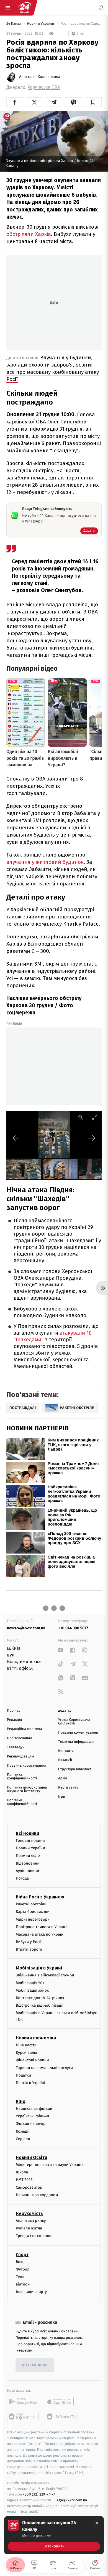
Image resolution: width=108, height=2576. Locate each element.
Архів (63, 1778)
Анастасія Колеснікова (40, 77)
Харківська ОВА (44, 87)
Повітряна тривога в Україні (42, 1927)
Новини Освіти (31, 2157)
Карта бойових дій (33, 1912)
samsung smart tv (61, 2417)
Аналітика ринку (31, 2221)
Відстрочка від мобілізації (40, 2006)
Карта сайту (68, 1788)
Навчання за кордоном (37, 2195)
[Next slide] (92, 1138)
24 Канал (14, 24)
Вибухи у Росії (29, 1942)
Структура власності (75, 1769)
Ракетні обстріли (31, 1904)
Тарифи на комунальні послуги (44, 2068)
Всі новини (27, 1833)
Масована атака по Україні (40, 1934)
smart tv (23, 2417)
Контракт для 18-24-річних (40, 1998)
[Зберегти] (93, 102)
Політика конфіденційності (22, 1777)
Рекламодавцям (20, 1757)
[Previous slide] (16, 1138)
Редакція (14, 1720)
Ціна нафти (26, 2045)
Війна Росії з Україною (40, 1897)
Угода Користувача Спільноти (74, 1722)
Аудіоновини (27, 1871)
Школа (22, 2172)
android (23, 2402)
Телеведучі (16, 1747)
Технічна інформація (76, 1742)
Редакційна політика (25, 1729)
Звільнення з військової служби (45, 1975)
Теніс (20, 2277)
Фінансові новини (32, 2060)
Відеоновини (28, 1863)
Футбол (23, 2269)
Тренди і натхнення (34, 2236)
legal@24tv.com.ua (71, 2500)
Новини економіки (36, 2038)
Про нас (14, 1711)
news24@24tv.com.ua (26, 1628)
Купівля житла (29, 2228)
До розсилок (35, 2365)
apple (61, 2402)
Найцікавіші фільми (34, 2109)
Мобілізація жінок (32, 1990)
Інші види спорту (31, 2292)
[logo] (24, 8)
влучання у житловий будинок (45, 862)
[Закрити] (97, 2523)
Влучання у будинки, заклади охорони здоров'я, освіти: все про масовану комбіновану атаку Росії (53, 368)
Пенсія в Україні (30, 2083)
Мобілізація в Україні (39, 1968)
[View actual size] (81, 1117)
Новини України (41, 24)
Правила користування (27, 1766)
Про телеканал (20, 1738)
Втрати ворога (29, 1950)
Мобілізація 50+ (30, 1983)
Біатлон (23, 2285)
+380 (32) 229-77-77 (39, 2495)
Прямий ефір (28, 1856)
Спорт (22, 2255)
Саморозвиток (29, 2187)
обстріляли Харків (29, 234)
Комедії (23, 2131)
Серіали (23, 2139)
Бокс (20, 2262)
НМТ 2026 (24, 2180)
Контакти (66, 1751)
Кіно (21, 2102)
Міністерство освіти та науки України (50, 2165)
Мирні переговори (33, 1919)
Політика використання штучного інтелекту (27, 1789)
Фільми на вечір (31, 2124)
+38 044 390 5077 (73, 1628)
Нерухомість (29, 2213)
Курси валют (27, 2053)
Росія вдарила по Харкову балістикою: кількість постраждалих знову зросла (81, 24)
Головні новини (30, 1841)
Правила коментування (78, 1733)
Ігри (62, 1797)
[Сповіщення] (101, 8)
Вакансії (65, 1760)
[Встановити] (54, 2535)
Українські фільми (32, 2116)
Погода (22, 1878)
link (61, 1650)
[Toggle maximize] (95, 1117)
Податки (23, 2075)
